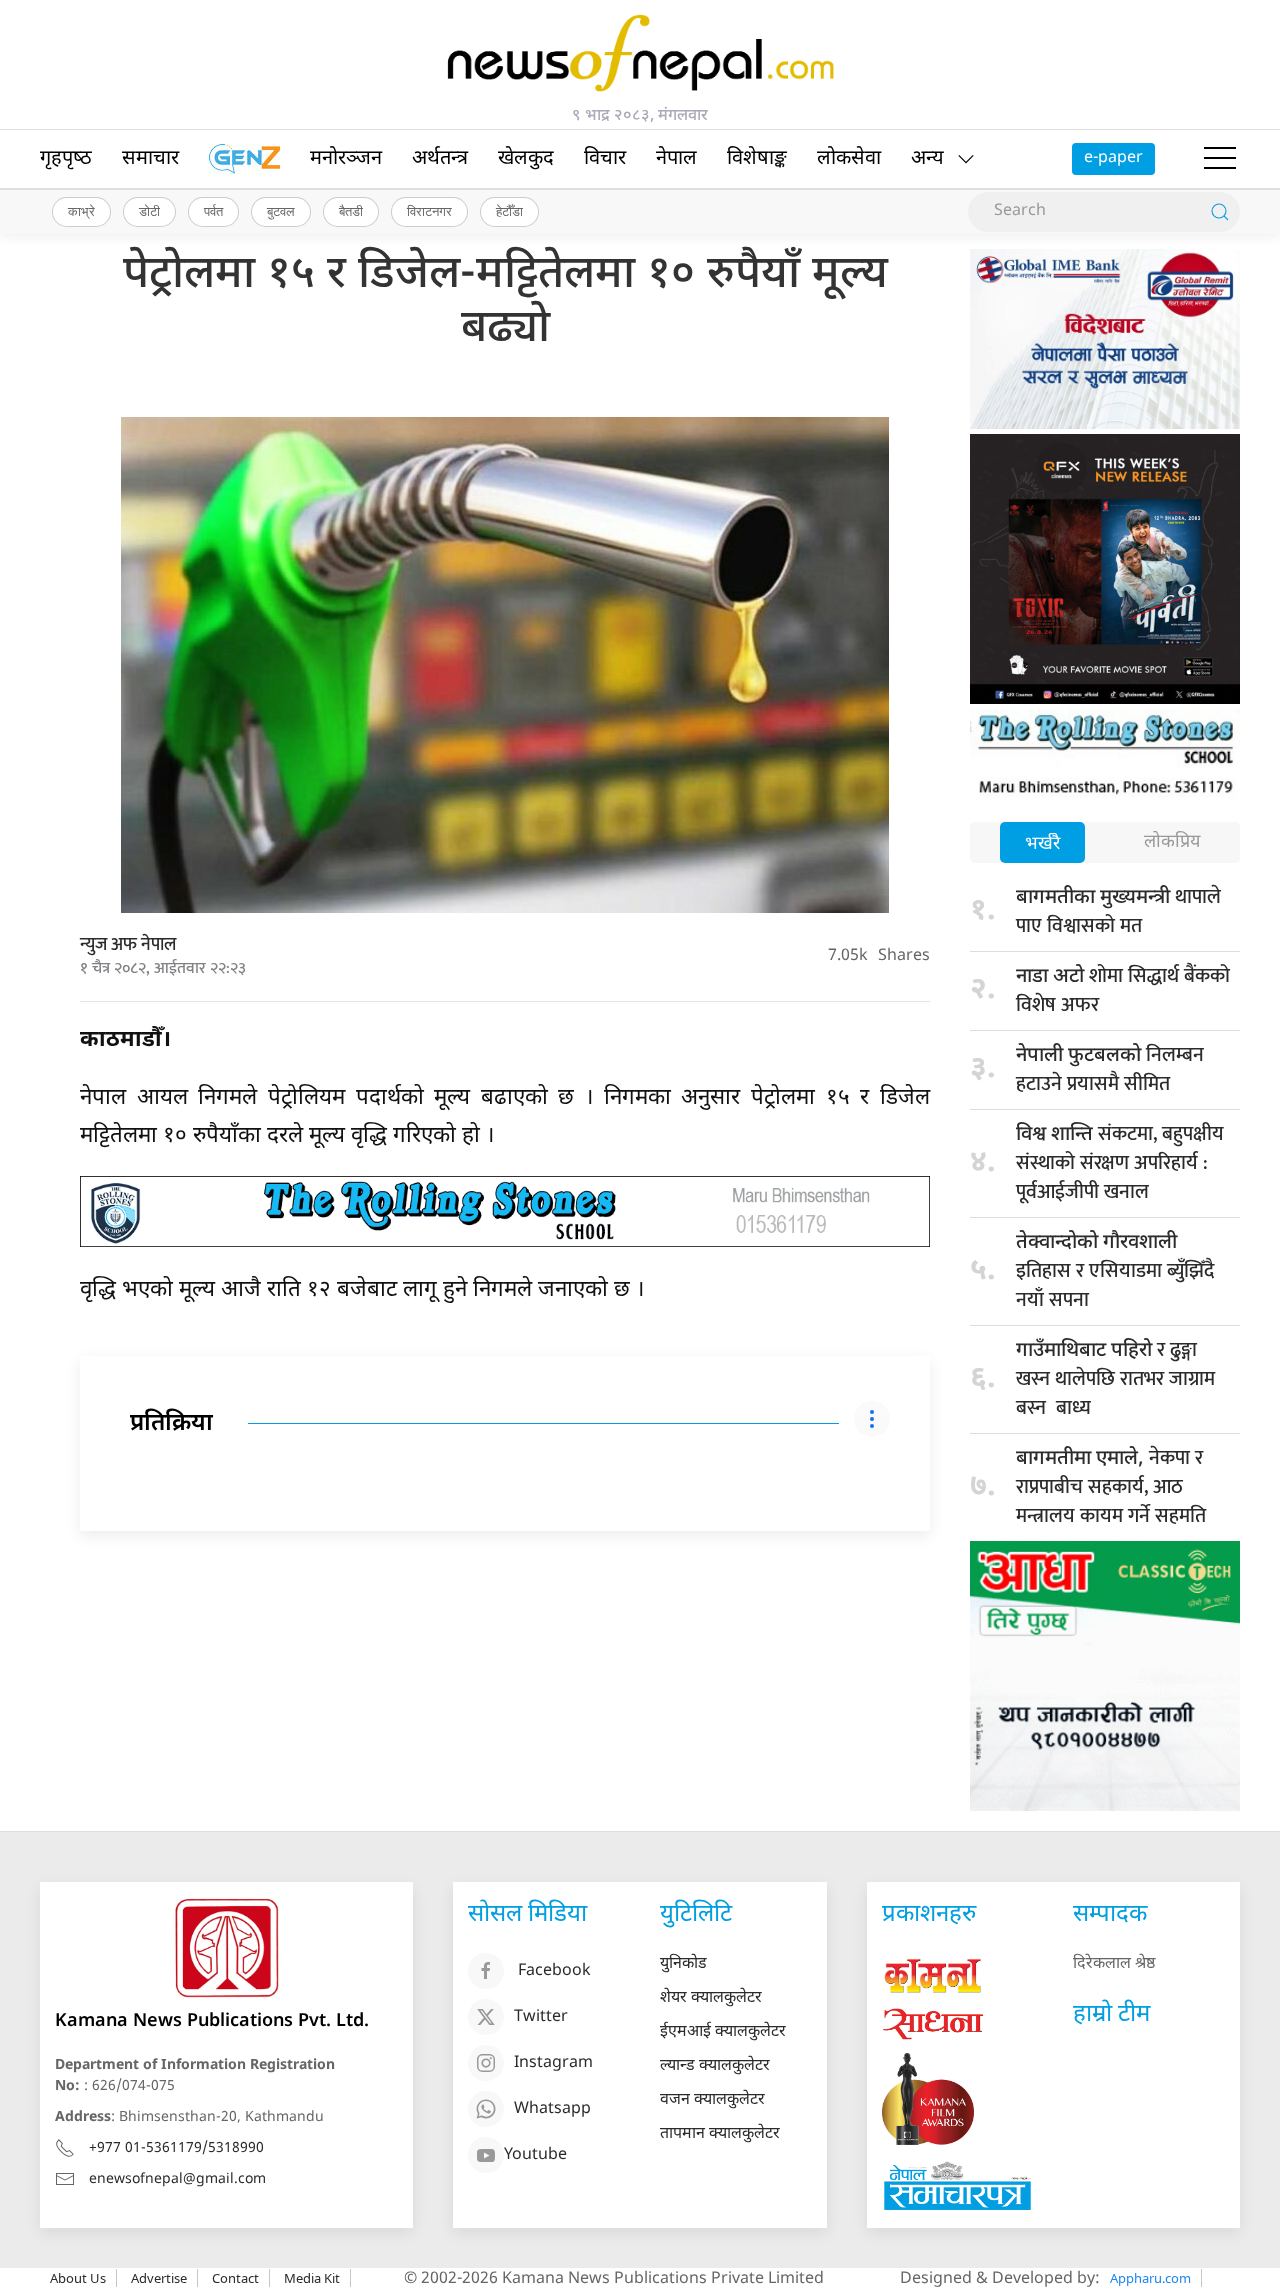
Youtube (535, 2155)
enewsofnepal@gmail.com (177, 2179)
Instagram (553, 2063)
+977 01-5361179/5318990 (176, 2148)
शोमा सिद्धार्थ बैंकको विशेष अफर (1123, 990)
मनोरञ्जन (346, 159)
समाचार (150, 159)
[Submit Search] (1220, 212)
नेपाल (676, 159)
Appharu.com (1150, 2278)
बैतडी (351, 211)
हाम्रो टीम (1111, 2015)
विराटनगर (429, 211)
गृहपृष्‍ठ (66, 159)
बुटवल (281, 211)
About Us (78, 2278)
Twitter (541, 2017)
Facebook (554, 1971)
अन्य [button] (927, 159)
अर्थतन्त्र (440, 159)
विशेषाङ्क (757, 159)
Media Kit (312, 2278)
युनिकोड (683, 1964)
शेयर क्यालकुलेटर (711, 1998)
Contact (235, 2278)
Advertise (159, 2278)
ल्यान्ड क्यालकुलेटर (715, 2066)
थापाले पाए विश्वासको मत (1118, 911)
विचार (605, 159)
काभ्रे (81, 211)
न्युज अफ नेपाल (128, 945)
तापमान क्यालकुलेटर (720, 2134)
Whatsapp (552, 2109)
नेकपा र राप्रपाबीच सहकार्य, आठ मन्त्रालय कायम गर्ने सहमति (1111, 1487)
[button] (1220, 159)
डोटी (149, 211)
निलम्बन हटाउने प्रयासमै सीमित (1110, 1069)
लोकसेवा (849, 159)
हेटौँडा (509, 211)
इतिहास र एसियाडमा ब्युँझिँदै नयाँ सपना (1115, 1273)
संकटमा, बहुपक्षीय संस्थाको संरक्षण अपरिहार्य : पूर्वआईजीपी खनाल (1120, 1163)
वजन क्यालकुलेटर (712, 2100)
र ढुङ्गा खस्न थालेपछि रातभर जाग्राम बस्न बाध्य (1115, 1379)
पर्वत (213, 211)
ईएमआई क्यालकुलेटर (723, 2032)
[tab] (1042, 844)
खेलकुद (526, 159)
